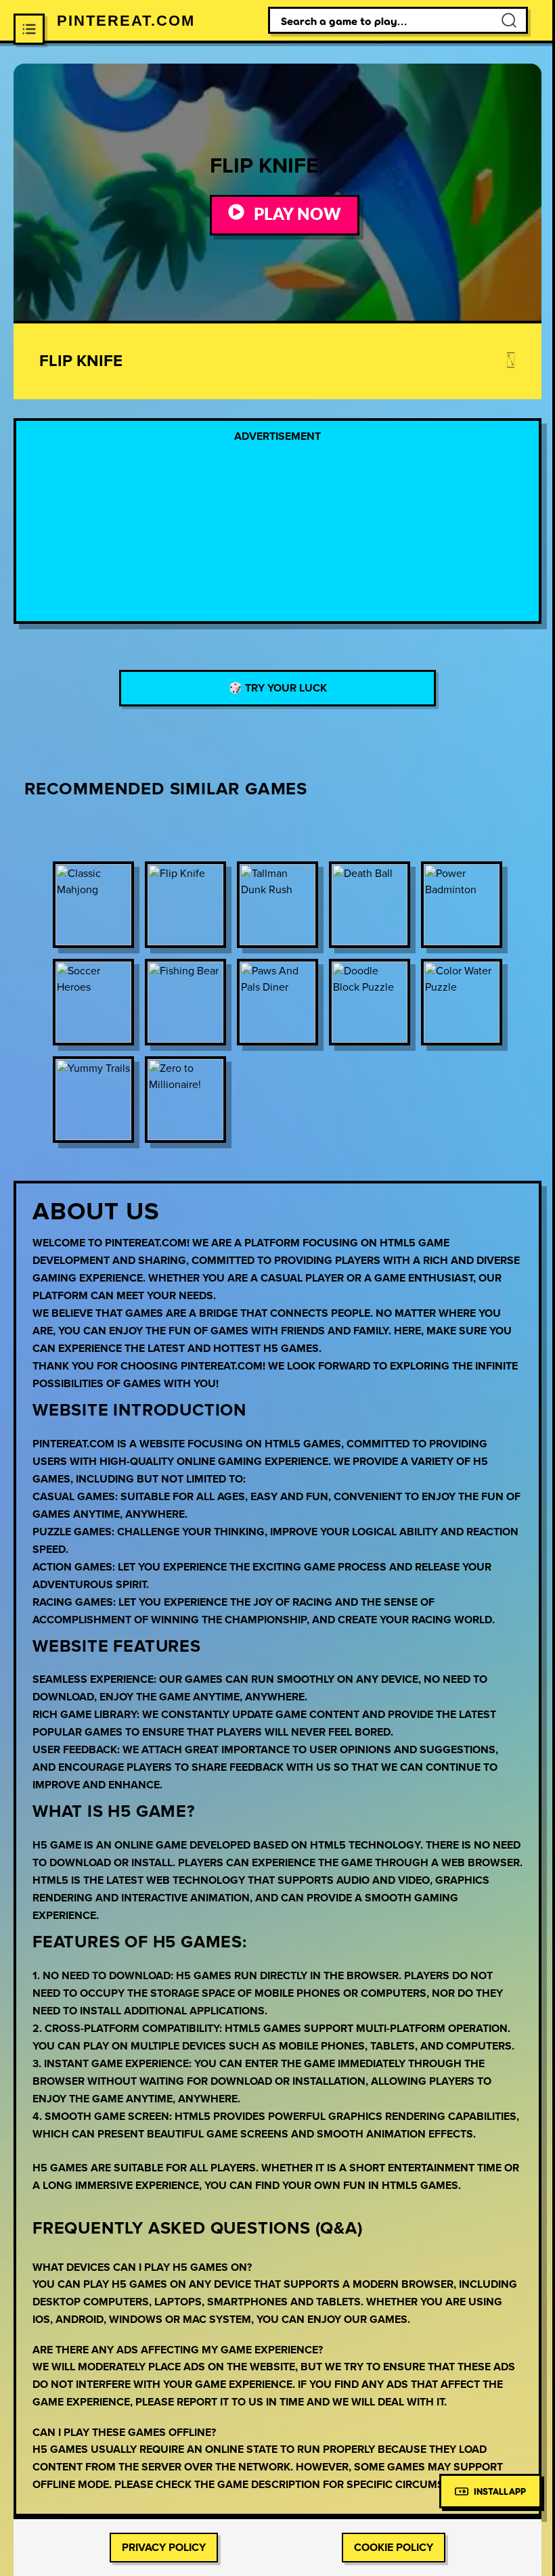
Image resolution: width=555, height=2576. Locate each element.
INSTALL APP (500, 2491)
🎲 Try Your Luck (278, 688)
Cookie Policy (394, 2548)
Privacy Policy (164, 2548)
